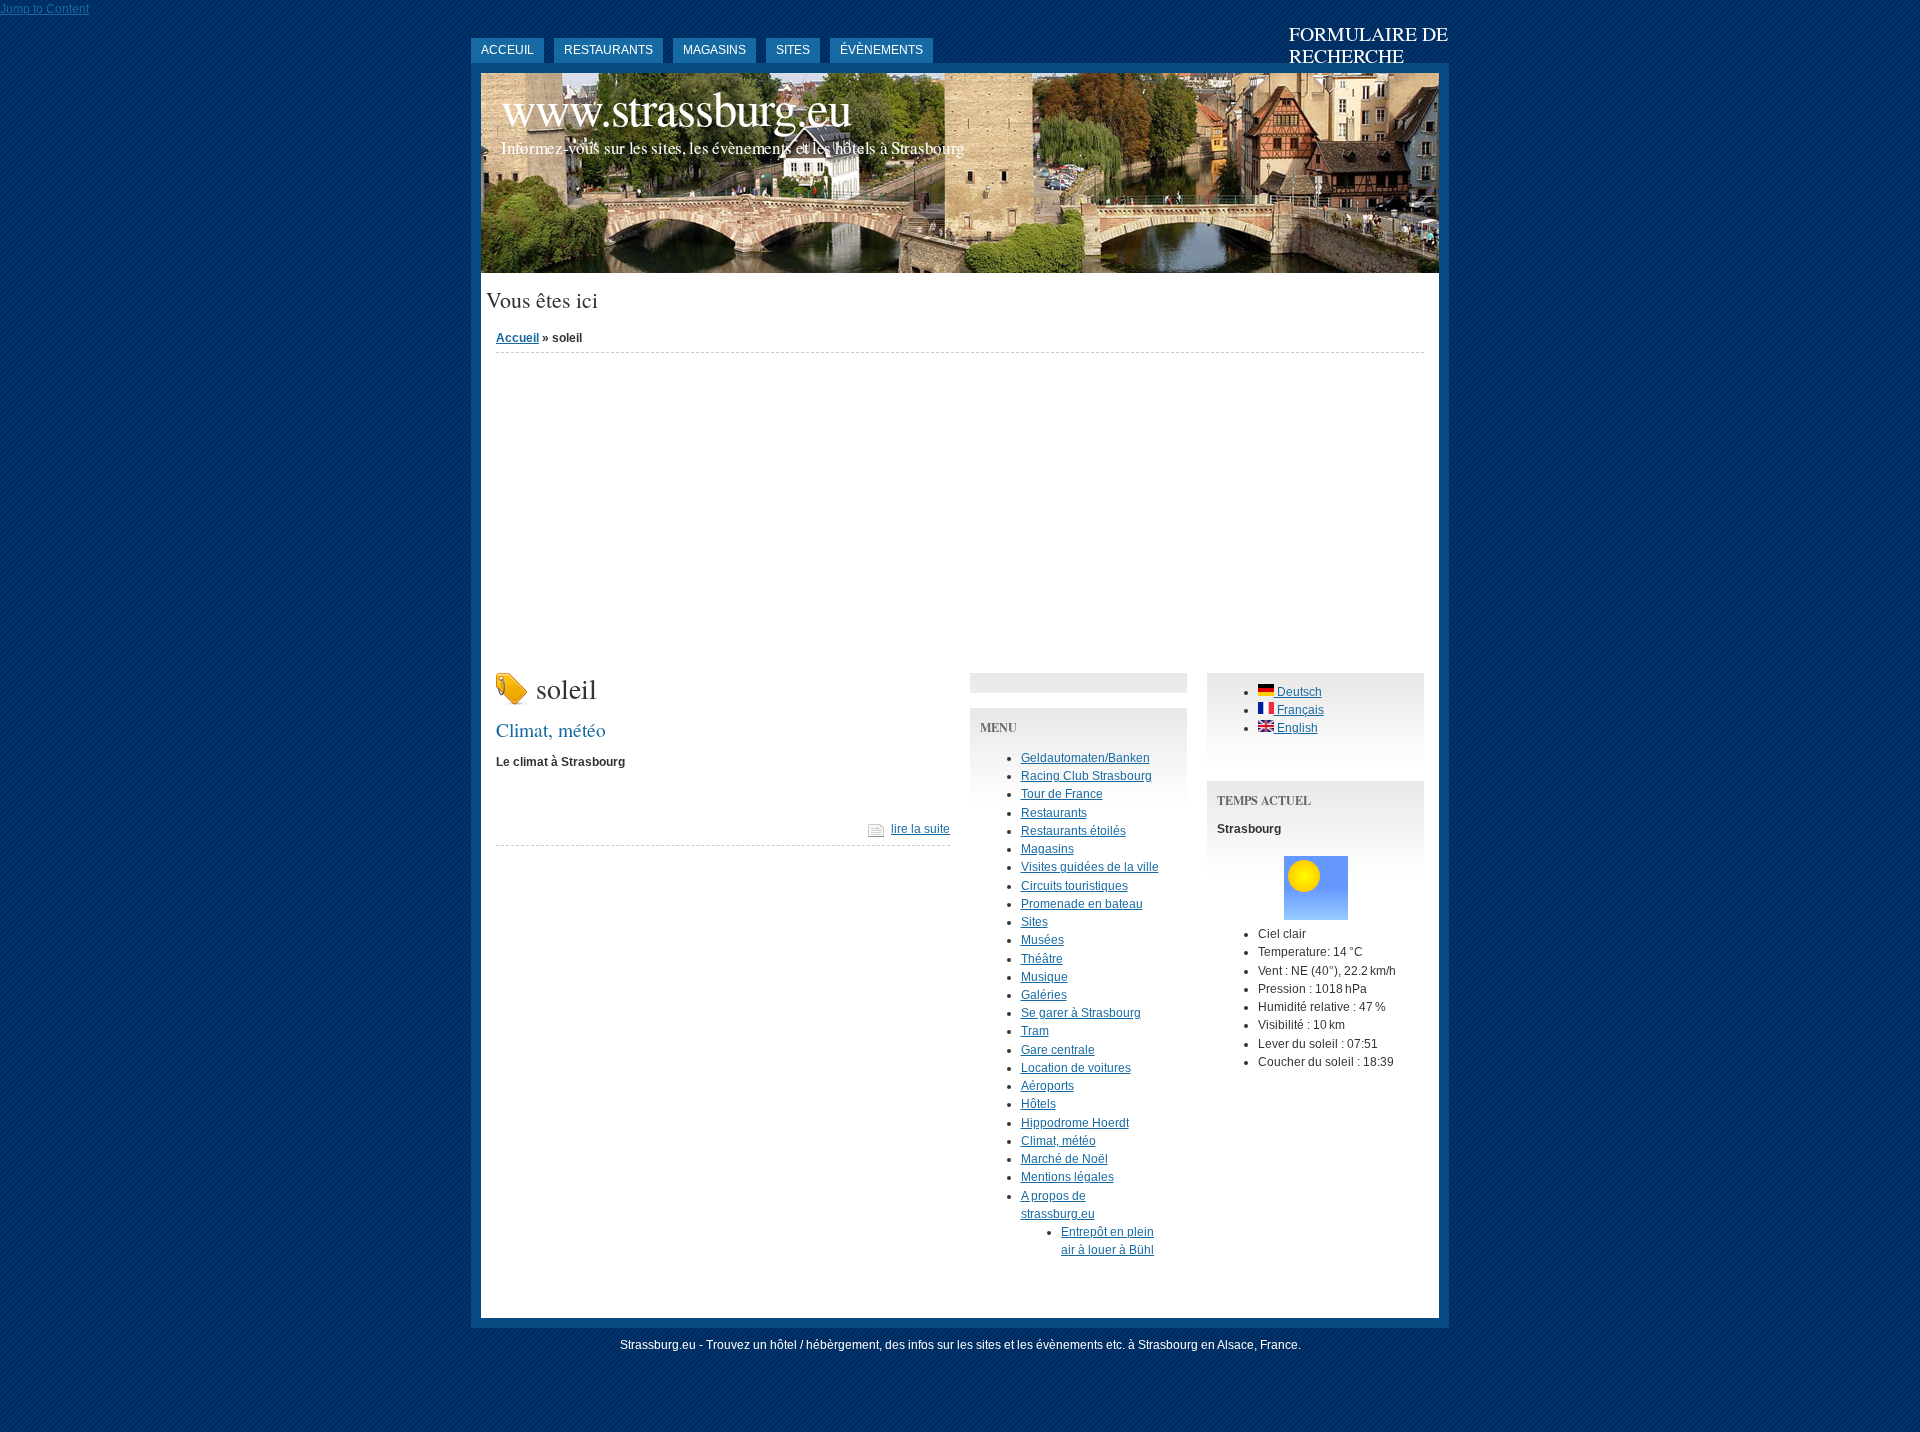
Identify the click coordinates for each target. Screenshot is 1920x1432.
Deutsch (1298, 692)
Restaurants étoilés (1073, 831)
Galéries (1044, 995)
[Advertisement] (960, 508)
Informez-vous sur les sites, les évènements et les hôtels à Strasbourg (733, 147)
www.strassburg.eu (676, 107)
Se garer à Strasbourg (1081, 1013)
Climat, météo (551, 729)
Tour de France (1062, 794)
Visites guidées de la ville (1090, 867)
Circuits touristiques (1074, 886)
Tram (1035, 1031)
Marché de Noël (1064, 1159)
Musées (1042, 940)
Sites (793, 50)
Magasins (714, 50)
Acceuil (507, 50)
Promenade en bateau (1082, 904)
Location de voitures (1076, 1068)
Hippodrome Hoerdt (1075, 1123)
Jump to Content (44, 9)
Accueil (517, 338)
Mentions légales (1067, 1177)
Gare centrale (1058, 1050)
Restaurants (608, 50)
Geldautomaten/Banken (1085, 758)
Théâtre (1042, 959)
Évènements (881, 50)
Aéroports (1047, 1086)
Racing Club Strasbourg (1086, 776)
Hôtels (1038, 1104)
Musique (1044, 977)
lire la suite (920, 829)
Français (1299, 710)
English (1296, 728)
